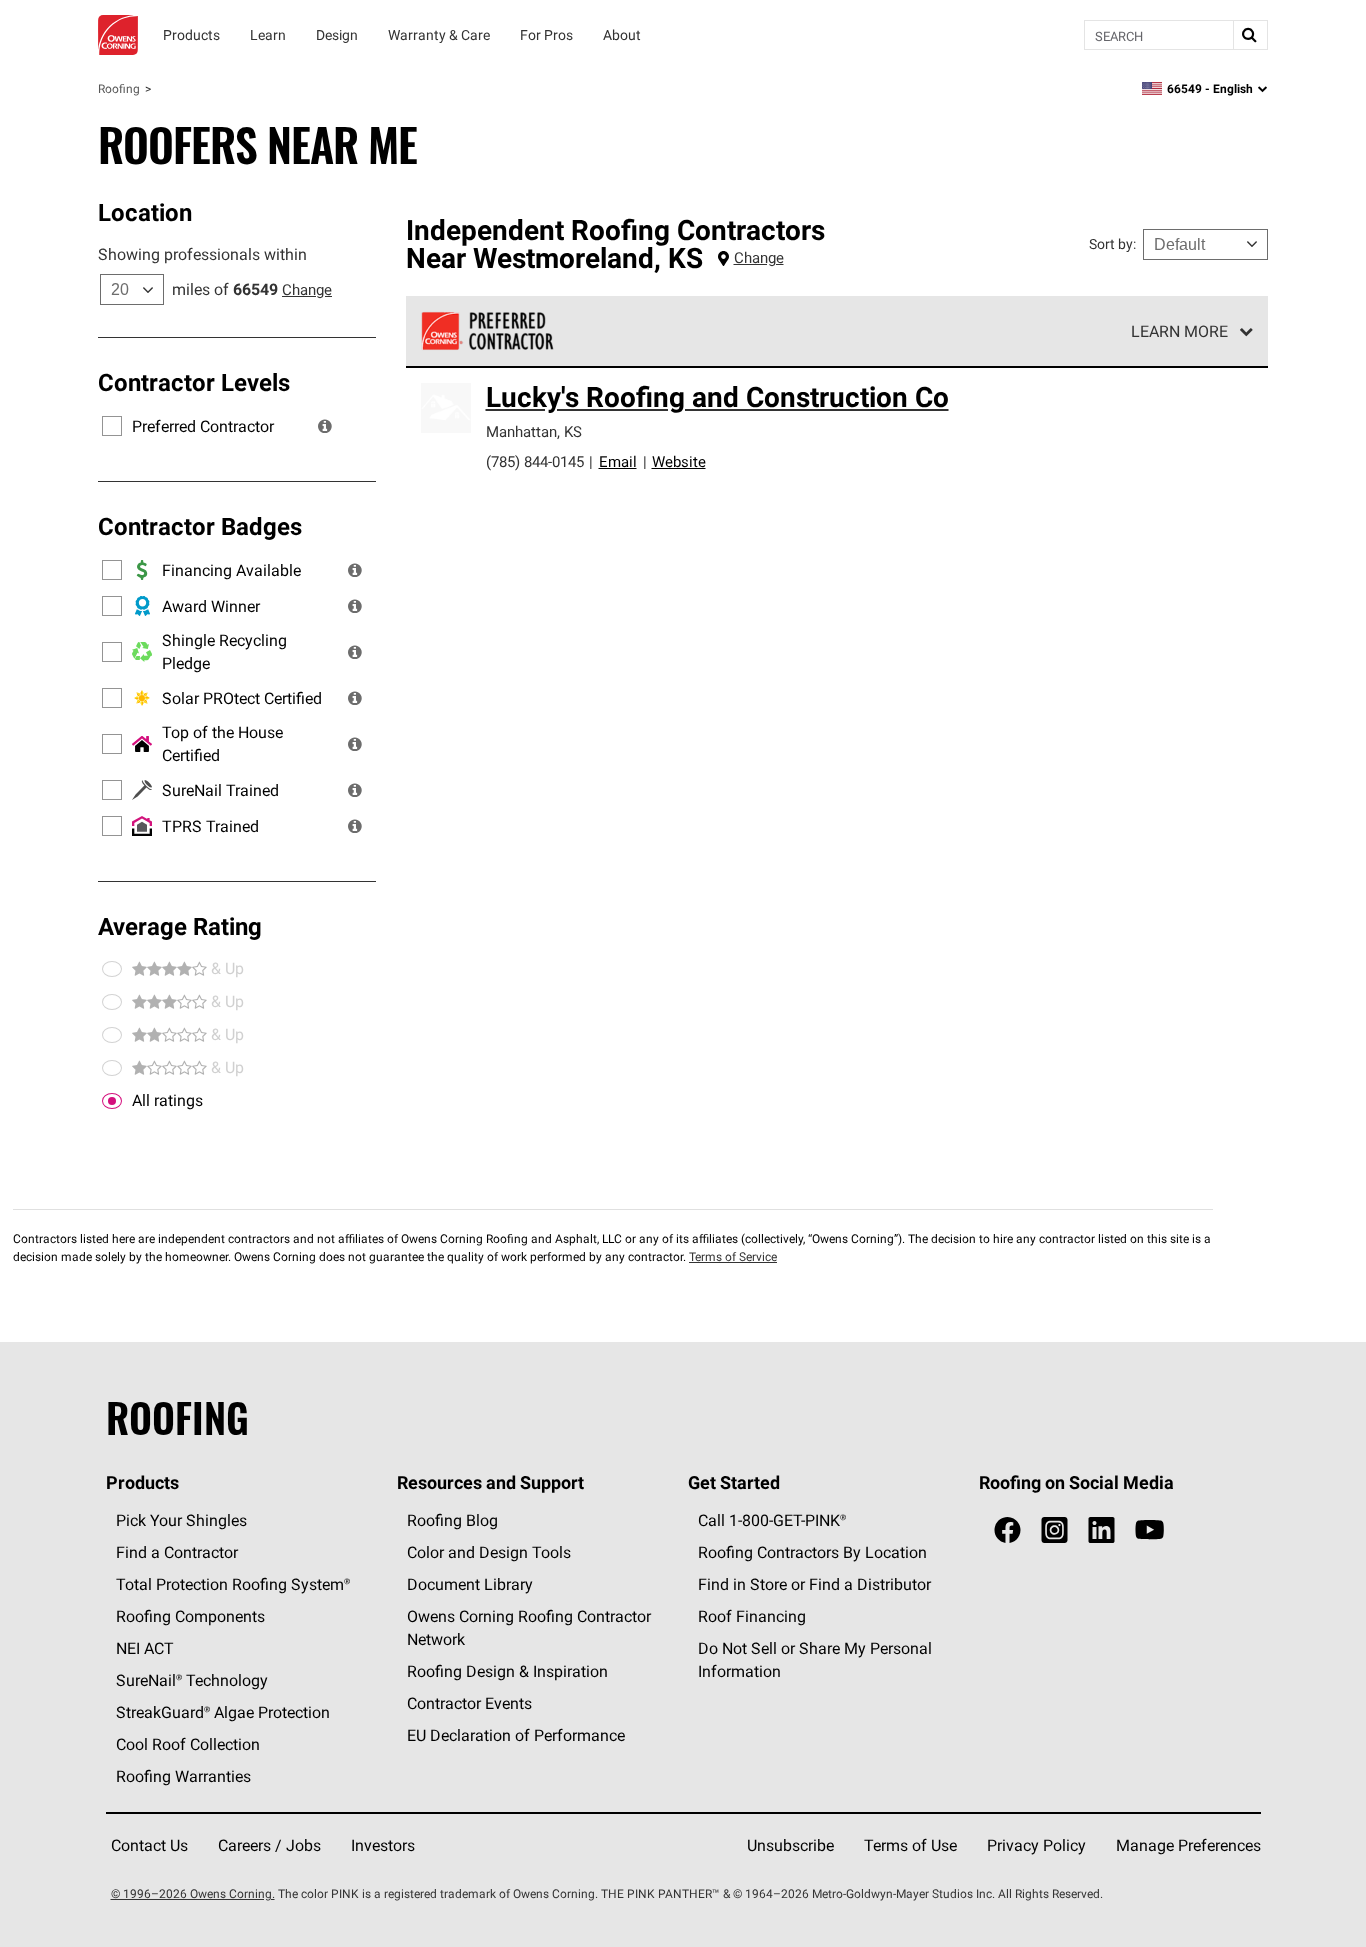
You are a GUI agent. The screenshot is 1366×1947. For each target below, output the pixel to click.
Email (618, 461)
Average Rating (180, 926)
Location (145, 212)
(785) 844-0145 (535, 461)
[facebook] (1007, 1530)
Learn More (1179, 331)
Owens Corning (118, 35)
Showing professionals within (202, 254)
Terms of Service (733, 1256)
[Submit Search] (1250, 35)
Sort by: (1112, 244)
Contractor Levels (194, 382)
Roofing (119, 88)
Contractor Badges (200, 526)
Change (307, 289)
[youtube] (1149, 1530)
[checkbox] (112, 1101)
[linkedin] (1101, 1530)
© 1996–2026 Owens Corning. (193, 1893)
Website (679, 461)
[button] (325, 426)
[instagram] (1054, 1530)
